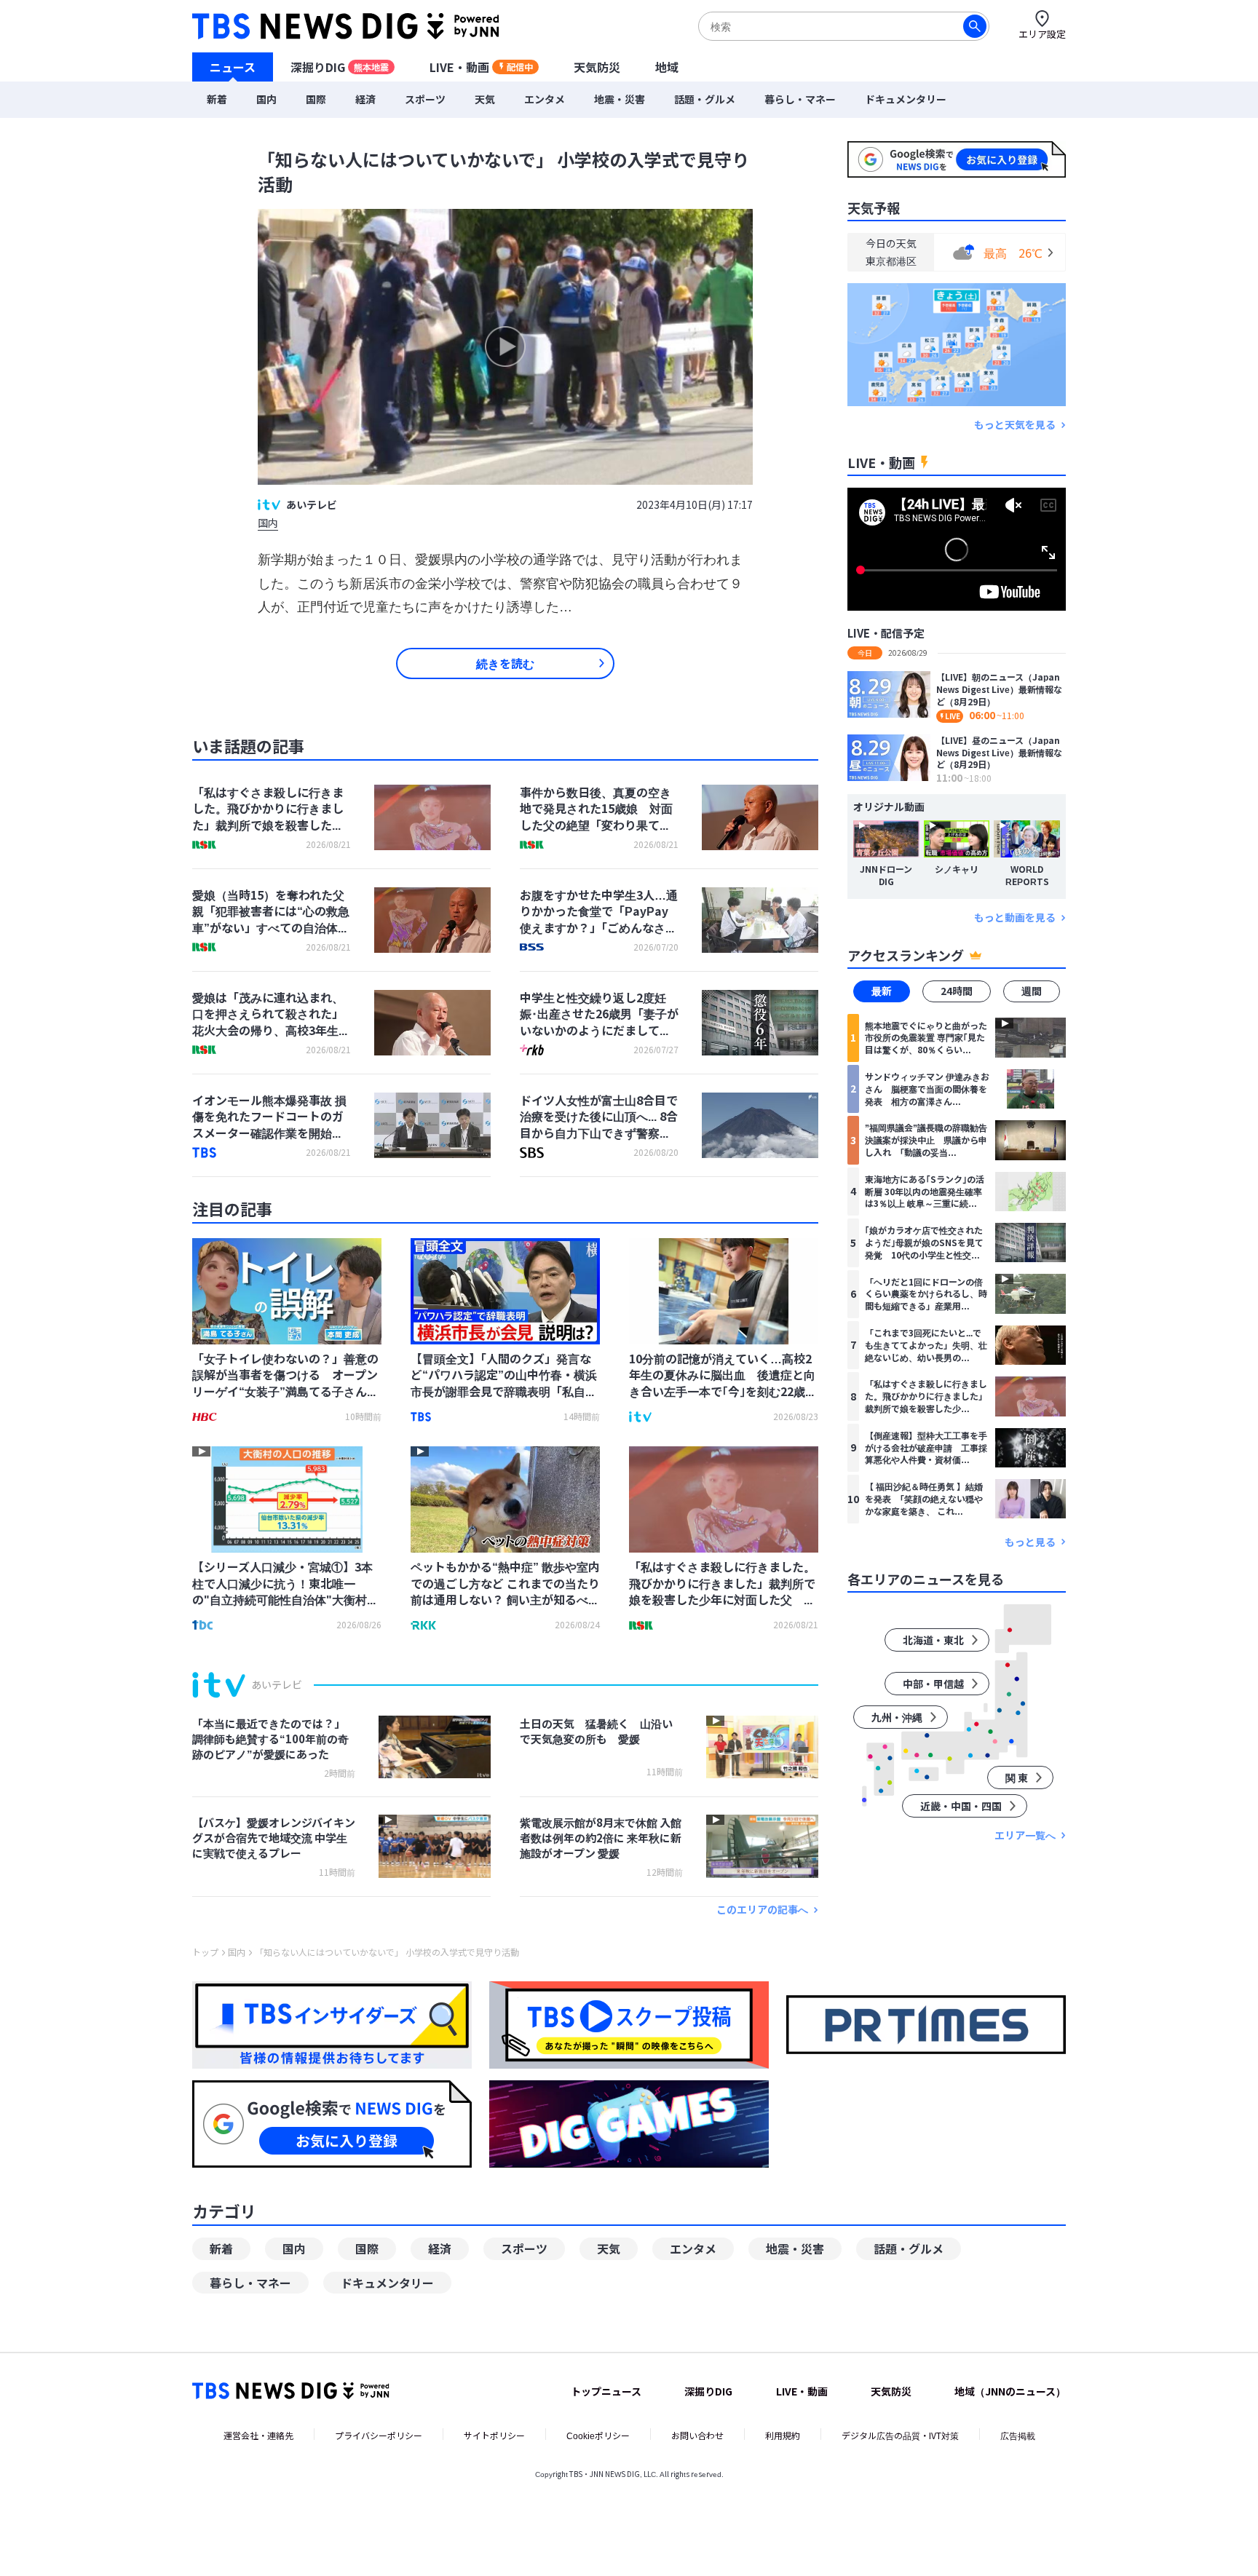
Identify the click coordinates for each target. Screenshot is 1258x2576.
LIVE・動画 (481, 66)
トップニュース (606, 2391)
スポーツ (425, 99)
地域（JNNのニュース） (1010, 2391)
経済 (365, 99)
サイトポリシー (494, 2435)
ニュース (233, 66)
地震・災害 (620, 99)
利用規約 (783, 2435)
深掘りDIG (340, 66)
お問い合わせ (697, 2435)
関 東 (1017, 1778)
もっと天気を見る (1015, 425)
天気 (485, 99)
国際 (316, 99)
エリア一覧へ (1025, 1835)
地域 (667, 66)
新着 (217, 99)
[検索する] (975, 26)
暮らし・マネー (800, 99)
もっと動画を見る (1015, 918)
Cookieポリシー (598, 2435)
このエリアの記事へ (762, 1910)
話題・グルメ (705, 99)
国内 (266, 99)
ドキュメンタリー (906, 99)
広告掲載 (1018, 2435)
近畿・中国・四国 (961, 1806)
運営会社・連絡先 (258, 2435)
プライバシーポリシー (379, 2435)
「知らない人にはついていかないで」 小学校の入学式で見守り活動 (387, 1952)
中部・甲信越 (933, 1684)
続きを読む (505, 663)
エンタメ (545, 99)
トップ (205, 1952)
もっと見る (1030, 1541)
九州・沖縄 (897, 1717)
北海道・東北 (933, 1640)
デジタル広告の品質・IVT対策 (900, 2435)
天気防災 (597, 66)
